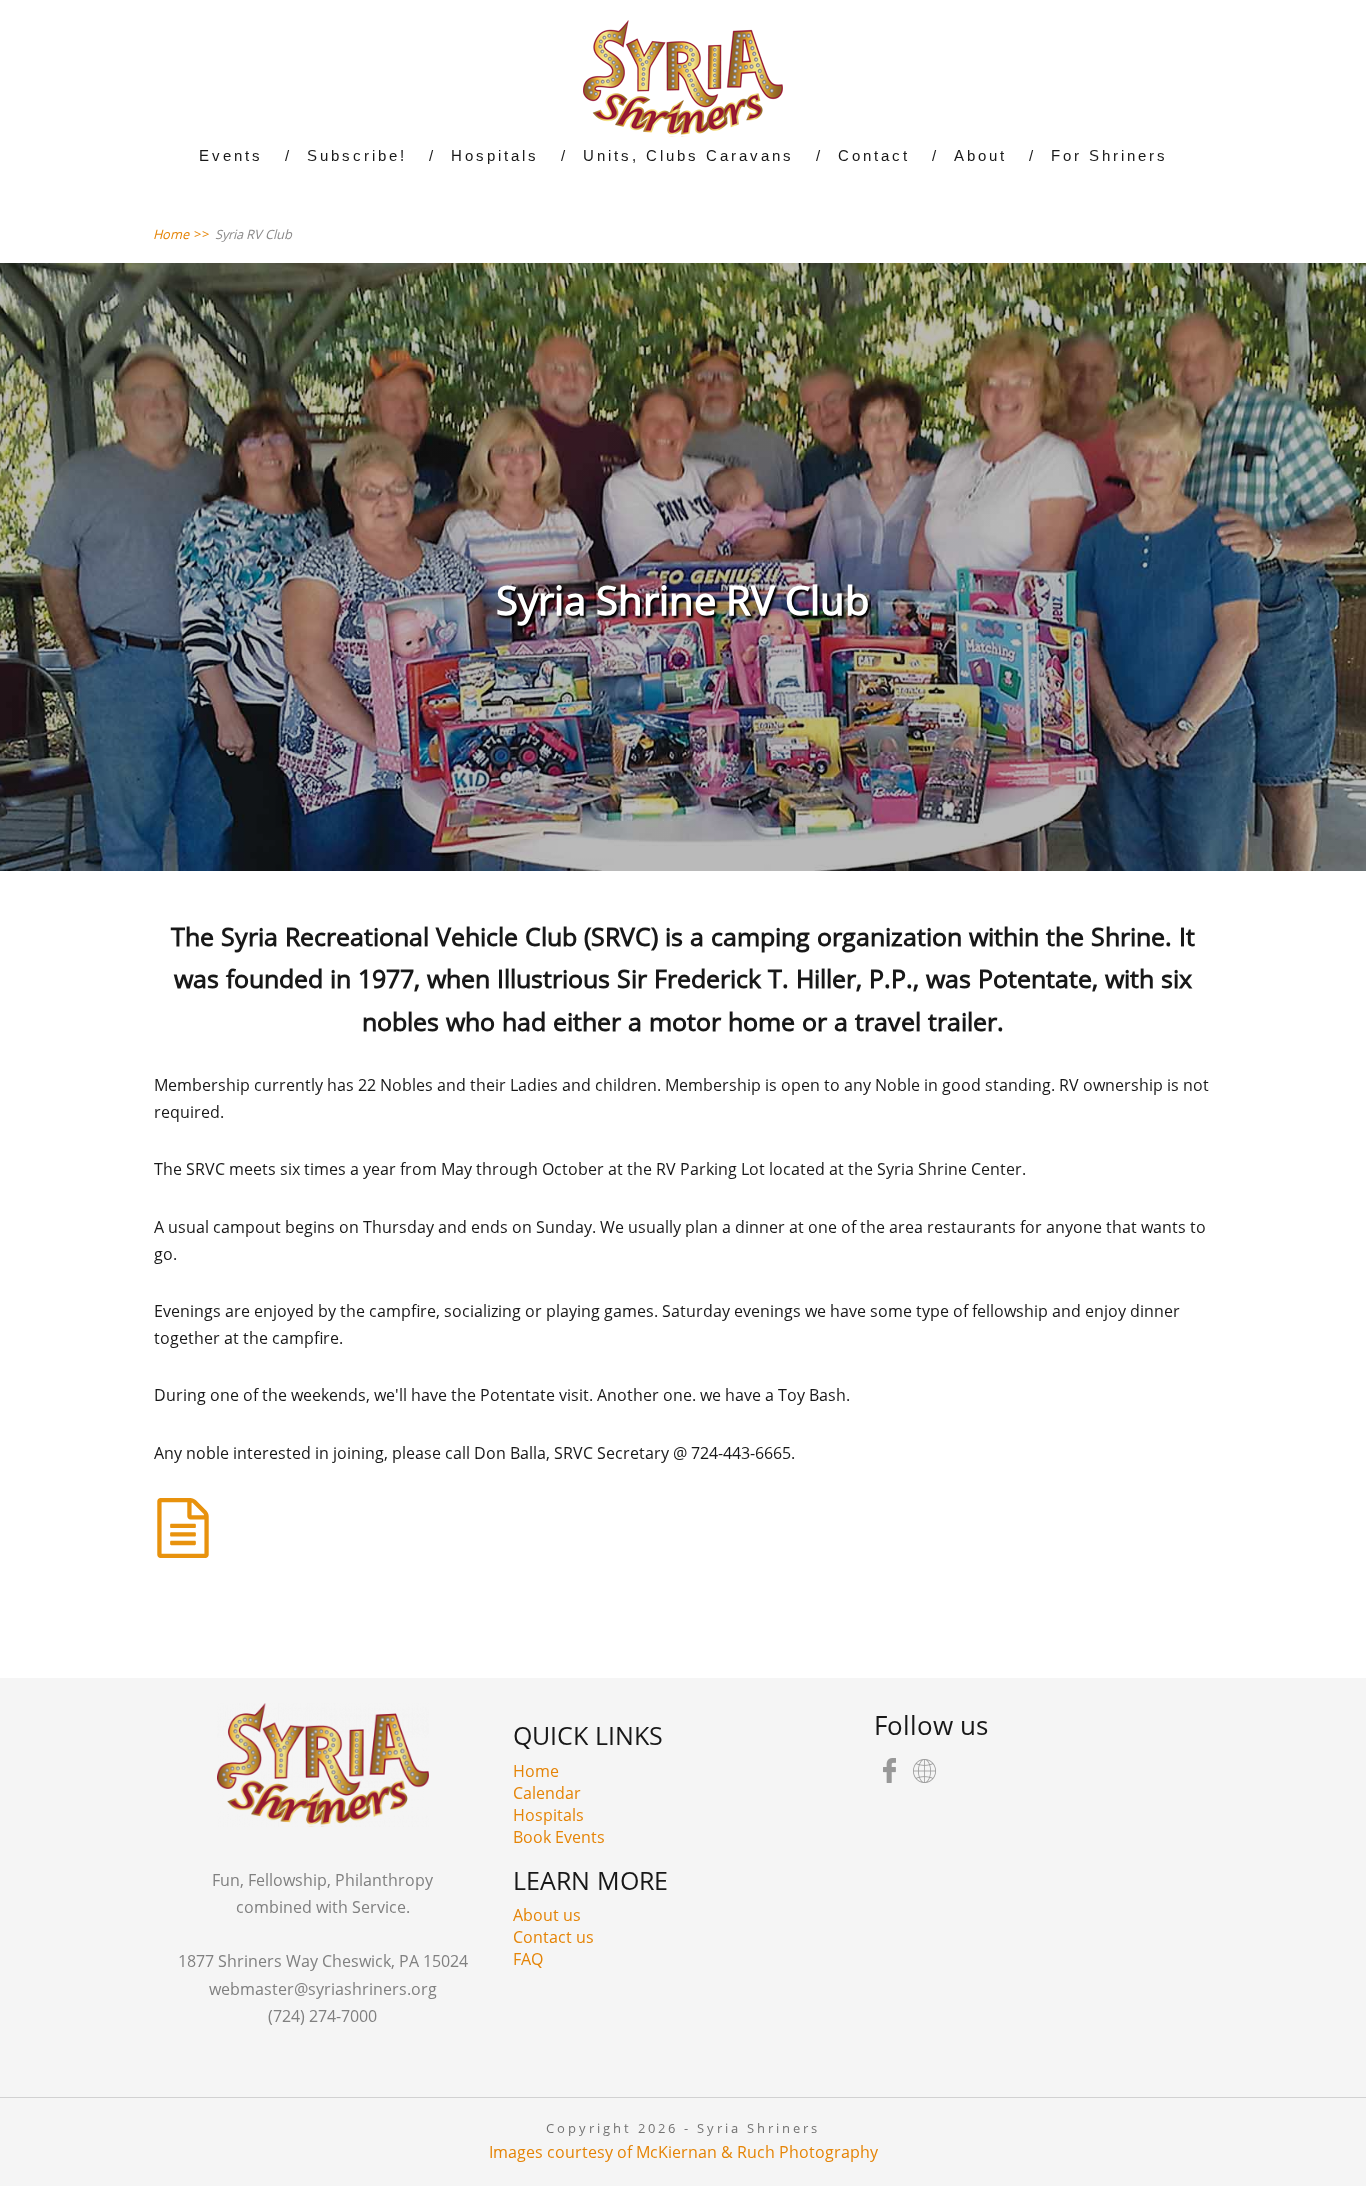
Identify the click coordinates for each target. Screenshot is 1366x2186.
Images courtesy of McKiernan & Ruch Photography (683, 2152)
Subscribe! (357, 155)
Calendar (547, 1793)
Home (536, 1771)
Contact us (553, 1937)
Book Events (559, 1837)
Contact (874, 155)
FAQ (528, 1959)
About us (547, 1915)
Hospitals (548, 1815)
